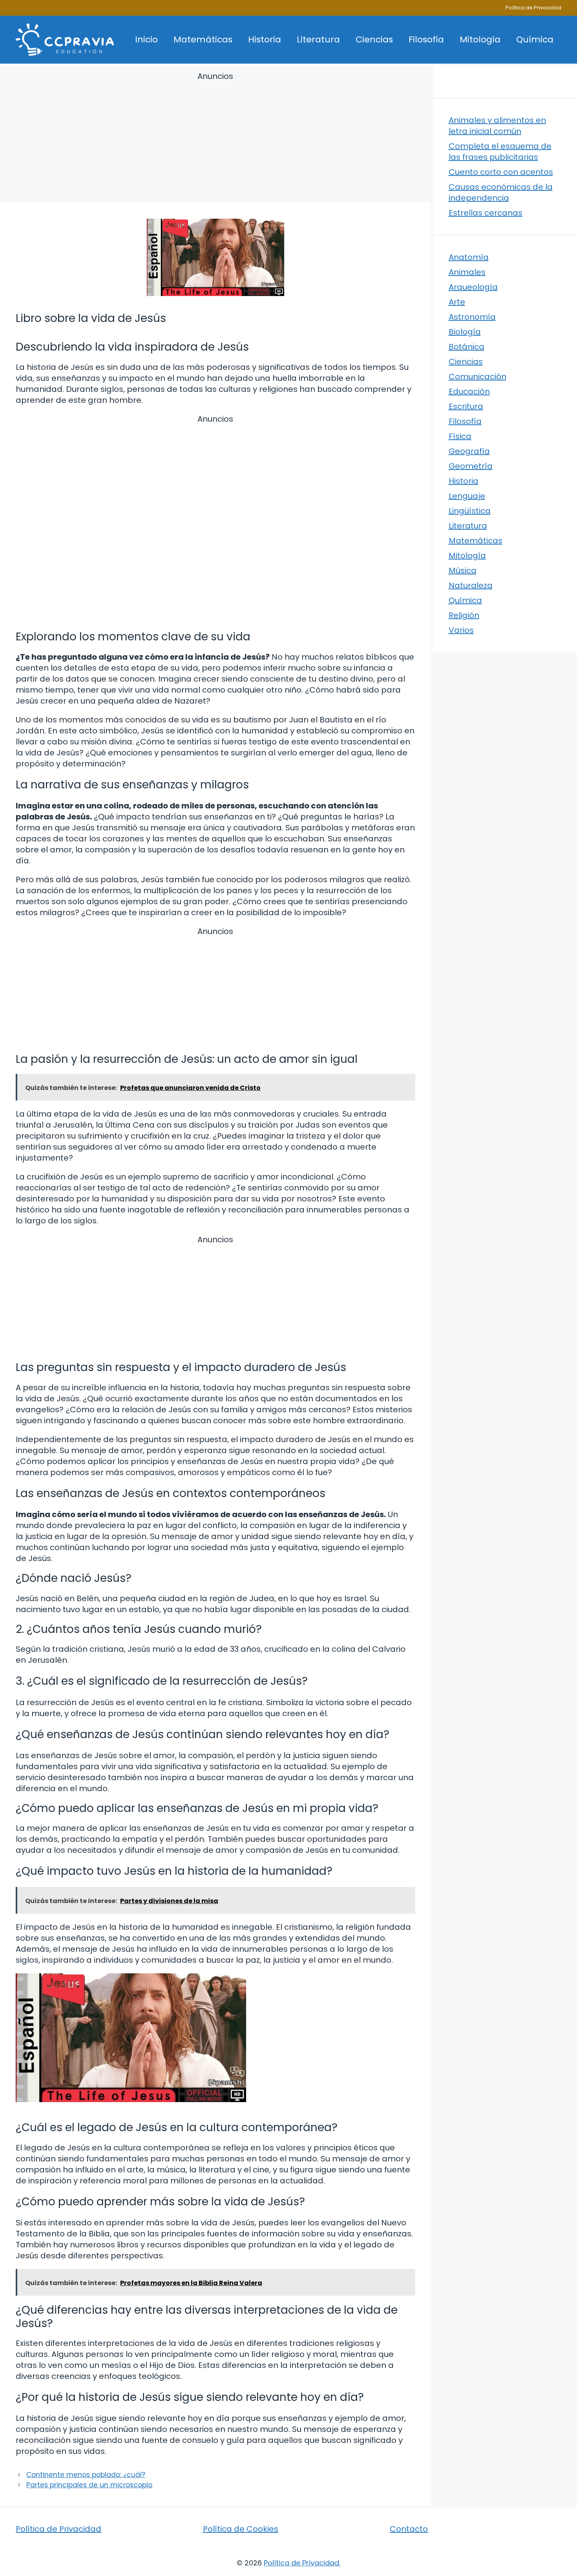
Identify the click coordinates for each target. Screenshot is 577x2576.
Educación (469, 391)
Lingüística (470, 511)
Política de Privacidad (533, 8)
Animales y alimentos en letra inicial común (497, 126)
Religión (464, 615)
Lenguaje (467, 496)
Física (460, 436)
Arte (457, 302)
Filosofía (426, 39)
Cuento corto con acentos (501, 172)
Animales (467, 272)
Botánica (467, 347)
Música (463, 570)
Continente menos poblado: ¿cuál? (86, 2475)
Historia (265, 39)
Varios (461, 630)
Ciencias (374, 39)
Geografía (469, 451)
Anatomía (469, 257)
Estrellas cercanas (486, 213)
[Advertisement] (215, 139)
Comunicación (477, 377)
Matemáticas (203, 39)
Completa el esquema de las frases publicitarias (500, 152)
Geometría (471, 466)
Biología (465, 332)
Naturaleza (471, 585)
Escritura (466, 406)
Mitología (480, 39)
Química (535, 39)
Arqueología (473, 287)
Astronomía (472, 317)
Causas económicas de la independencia (501, 192)
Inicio (146, 39)
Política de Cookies (241, 2529)
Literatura (318, 39)
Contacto (409, 2529)
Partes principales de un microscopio (89, 2485)
